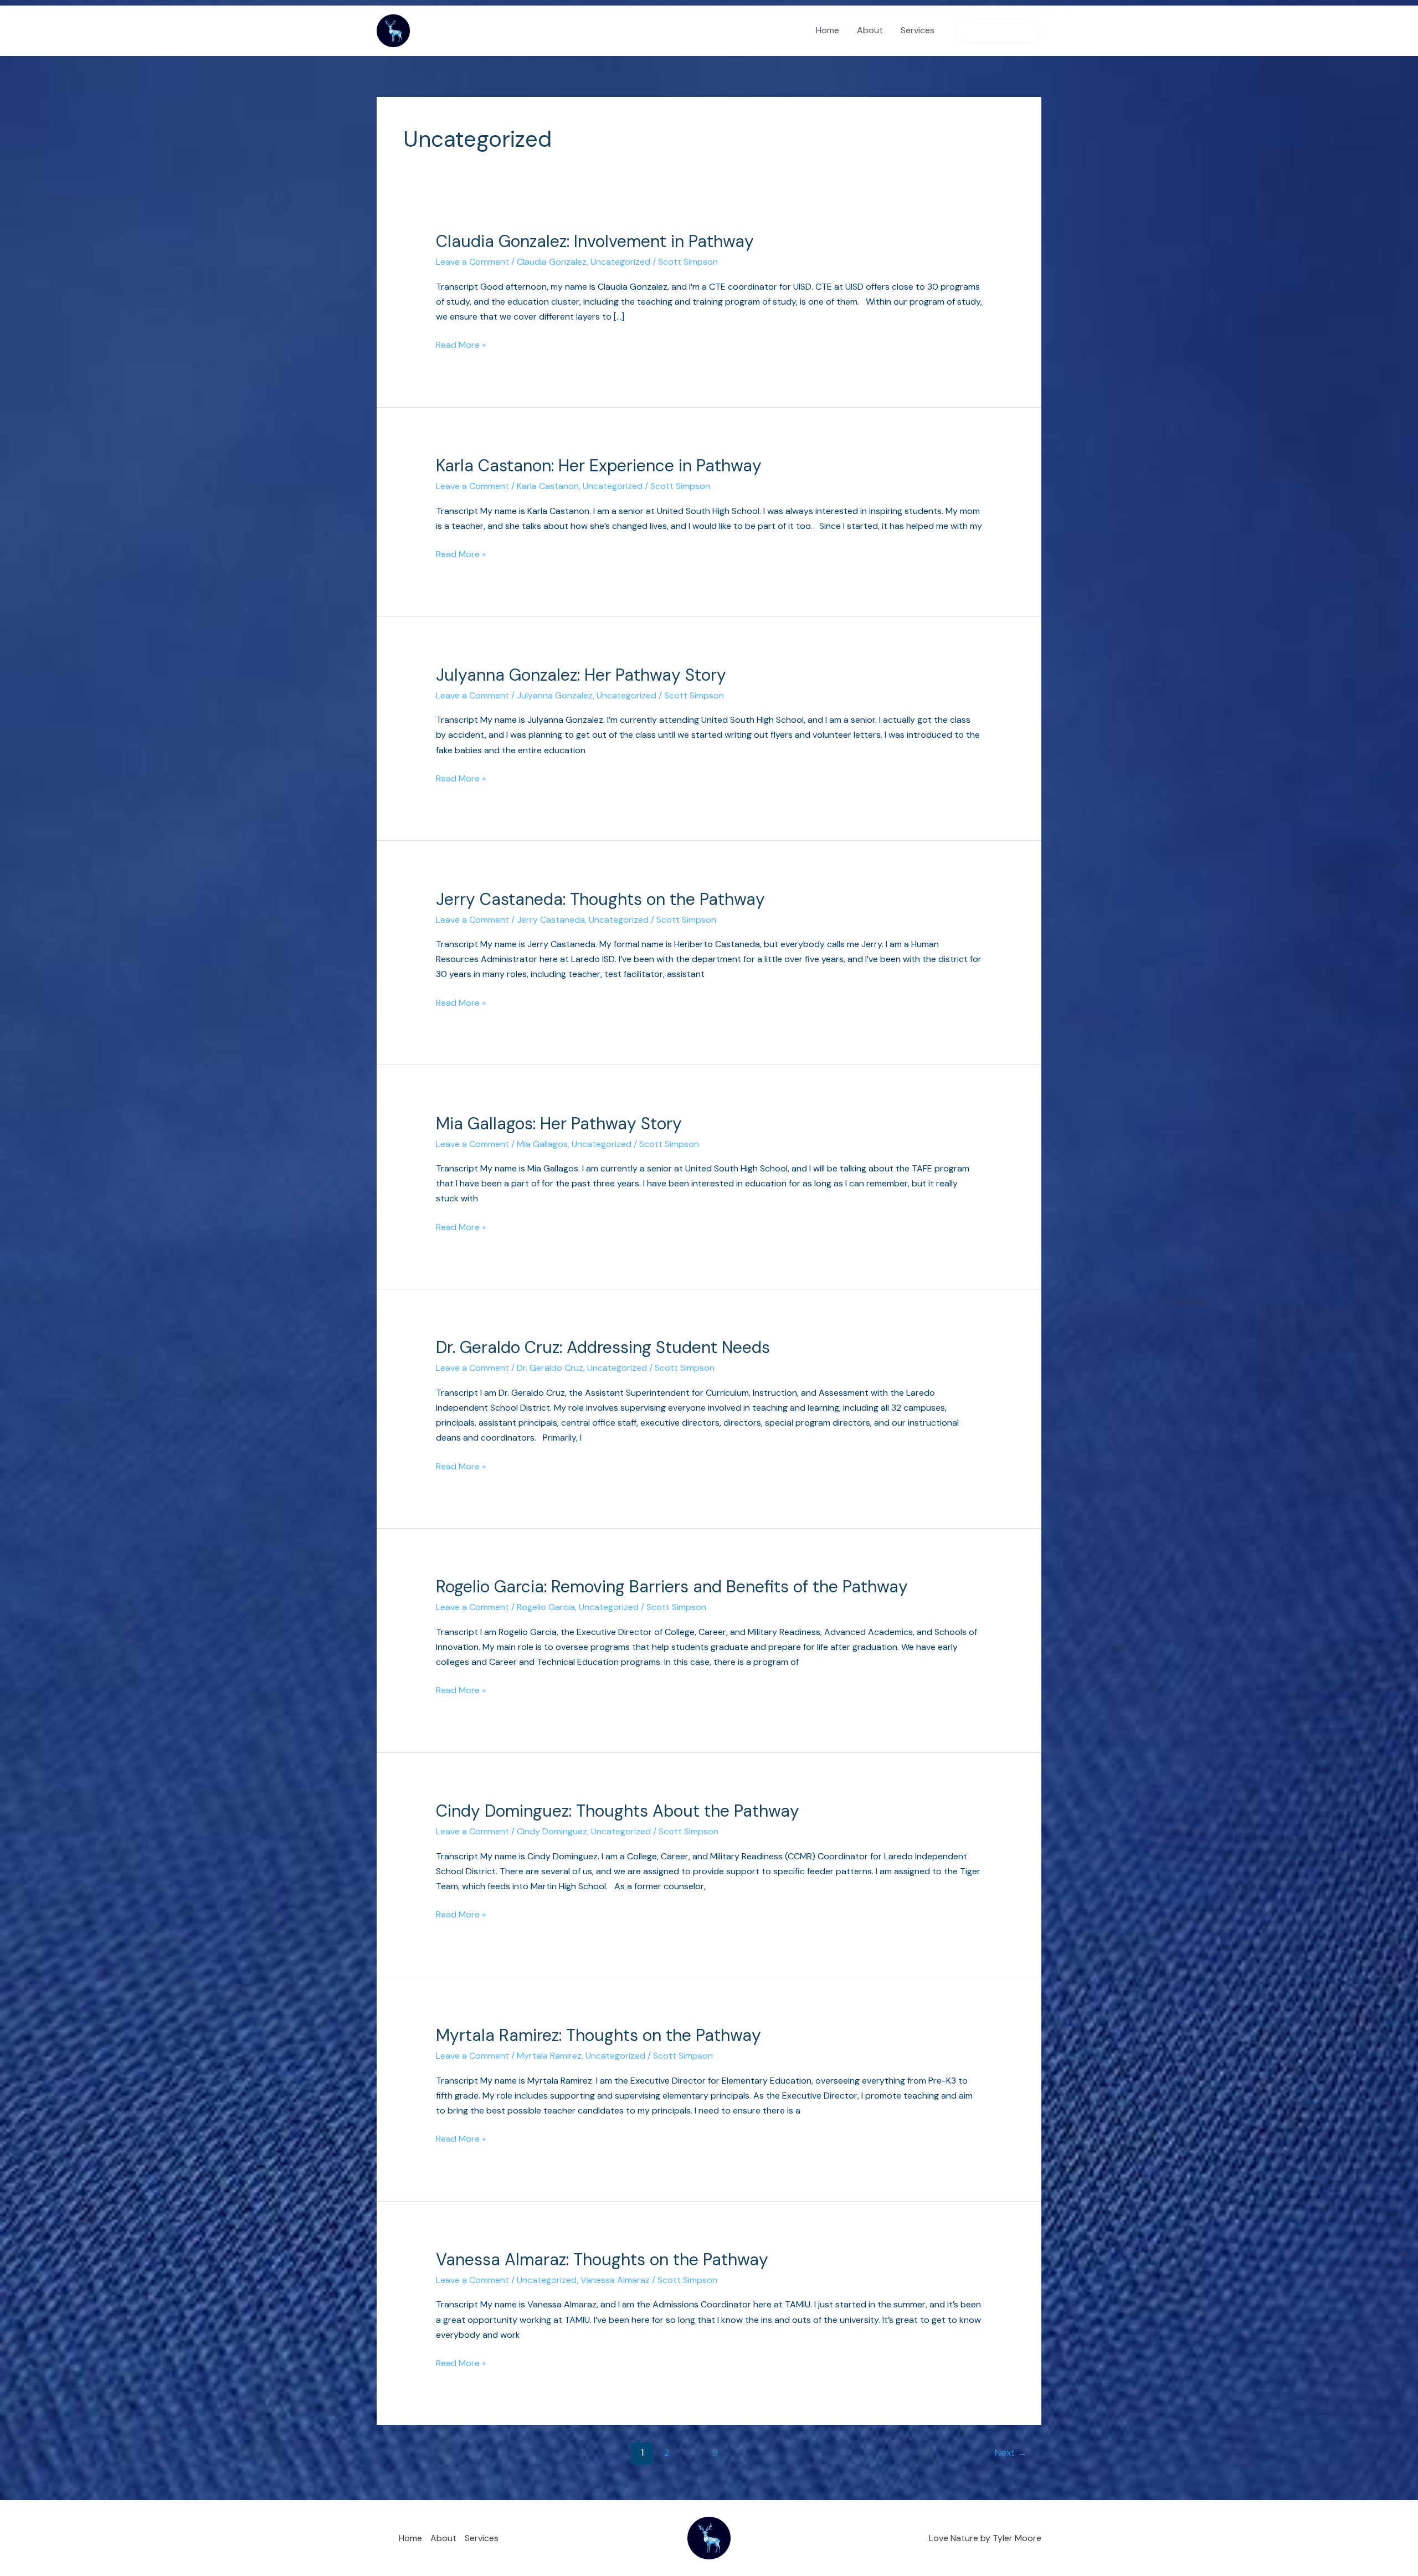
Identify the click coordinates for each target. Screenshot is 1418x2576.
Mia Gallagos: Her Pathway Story (559, 1124)
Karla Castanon (548, 486)
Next (1011, 2452)
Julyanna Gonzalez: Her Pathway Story (581, 675)
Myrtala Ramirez (549, 2056)
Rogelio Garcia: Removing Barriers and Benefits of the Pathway (672, 1587)
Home (828, 30)
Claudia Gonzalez (552, 262)
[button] (998, 31)
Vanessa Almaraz (615, 2280)
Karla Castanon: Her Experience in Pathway (599, 466)
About (870, 30)
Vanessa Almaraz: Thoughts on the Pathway (602, 2259)
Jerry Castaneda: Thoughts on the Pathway (600, 899)
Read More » (461, 344)
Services (918, 30)
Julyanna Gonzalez (555, 695)
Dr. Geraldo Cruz (550, 1368)
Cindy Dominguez (552, 1831)
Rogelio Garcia (546, 1607)
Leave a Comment (472, 262)
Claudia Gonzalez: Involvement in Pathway (595, 241)
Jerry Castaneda (551, 920)
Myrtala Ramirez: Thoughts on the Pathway (598, 2035)
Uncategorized (620, 262)
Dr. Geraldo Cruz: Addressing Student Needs (603, 1347)
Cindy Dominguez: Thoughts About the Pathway (618, 1811)
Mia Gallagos (542, 1144)
